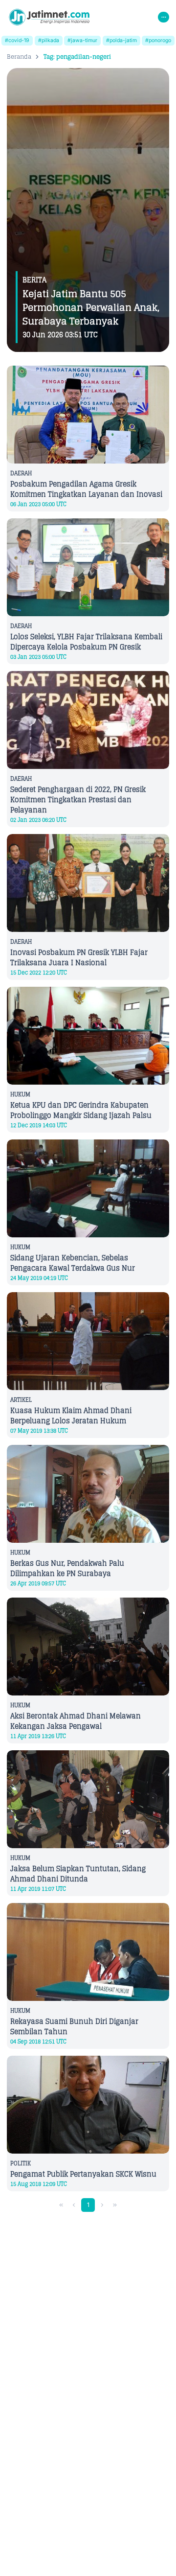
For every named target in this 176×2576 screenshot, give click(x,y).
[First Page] (61, 2205)
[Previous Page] (74, 2205)
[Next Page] (102, 2205)
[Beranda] (49, 17)
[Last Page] (115, 2205)
